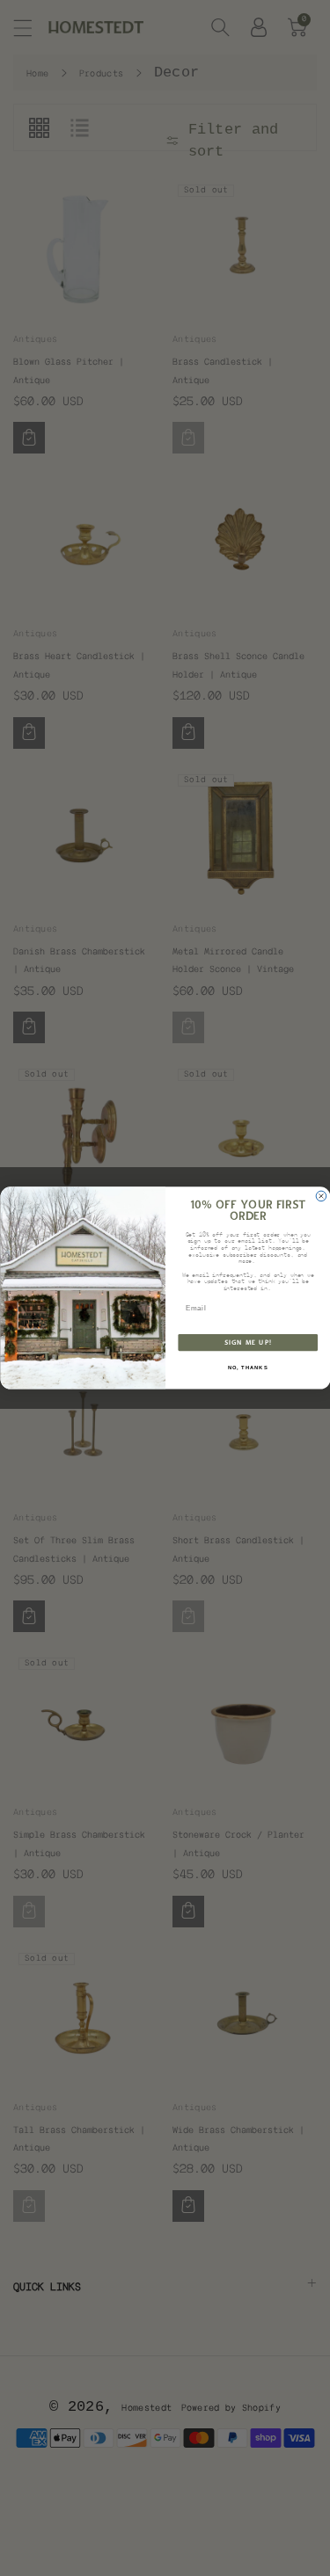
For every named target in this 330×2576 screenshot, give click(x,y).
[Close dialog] (321, 1196)
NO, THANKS (247, 1368)
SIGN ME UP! (247, 1342)
